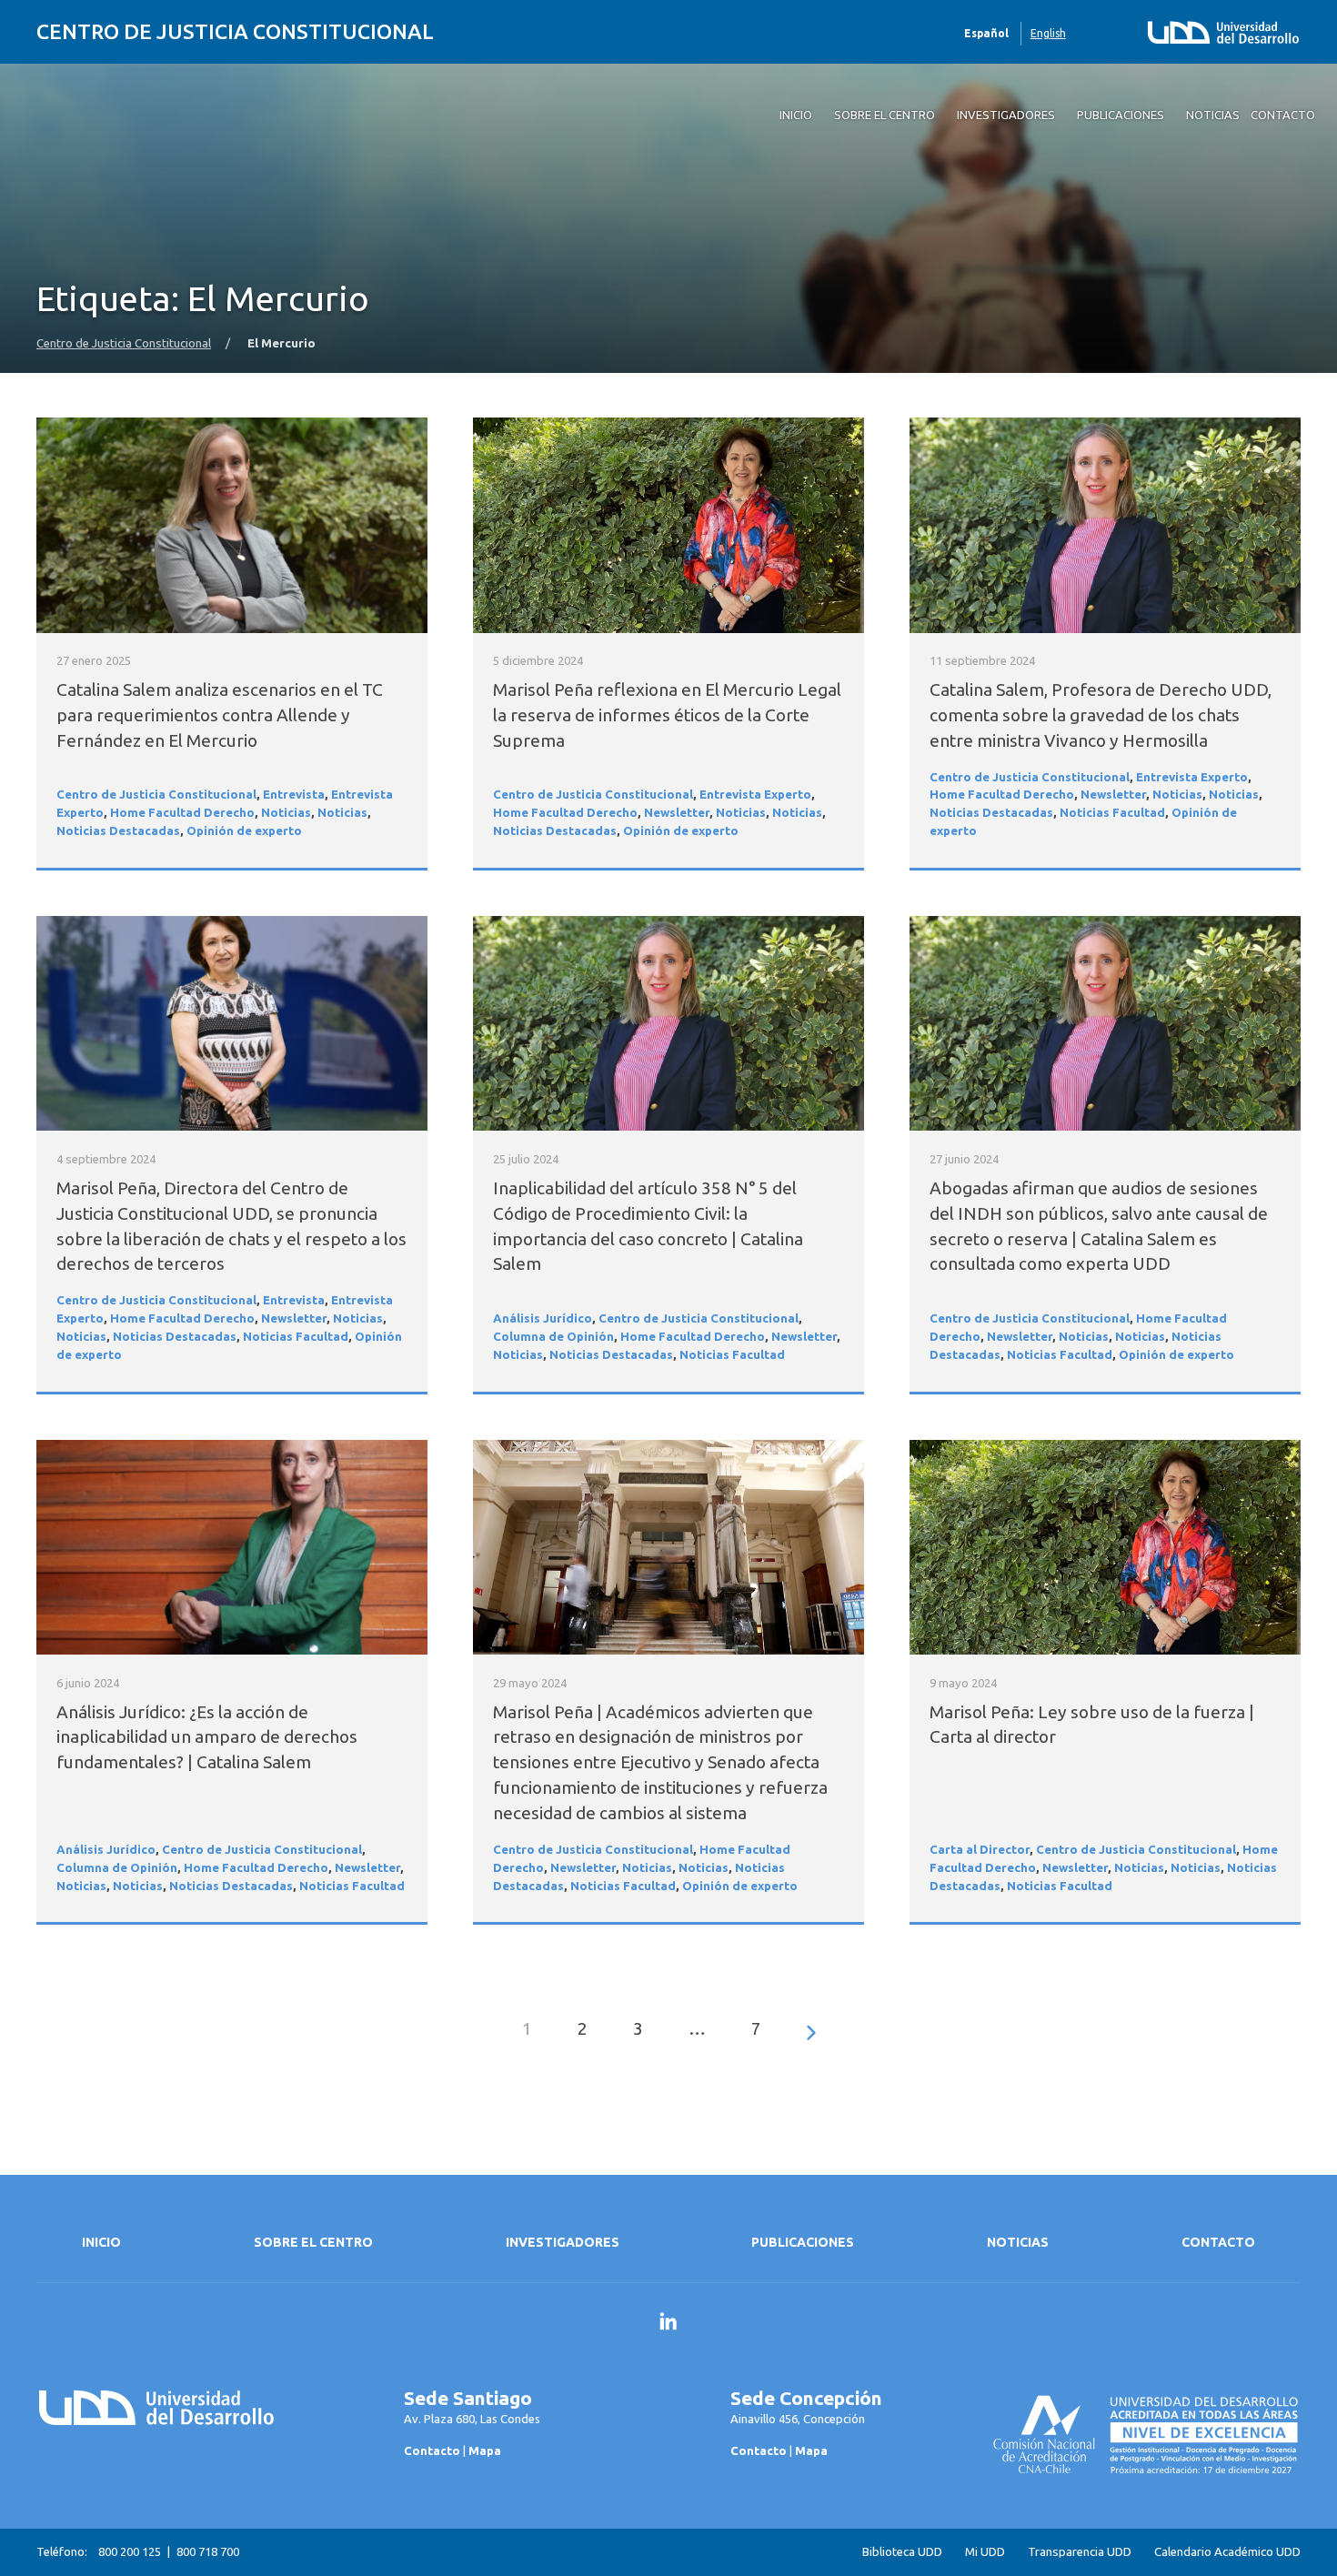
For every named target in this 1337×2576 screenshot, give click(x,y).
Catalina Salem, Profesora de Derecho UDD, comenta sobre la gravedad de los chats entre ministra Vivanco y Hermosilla (1101, 715)
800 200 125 (130, 2551)
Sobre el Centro (313, 2242)
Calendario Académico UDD (1227, 2552)
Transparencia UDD (1080, 2552)
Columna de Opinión (553, 1337)
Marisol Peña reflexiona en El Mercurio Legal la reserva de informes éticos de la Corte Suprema (667, 715)
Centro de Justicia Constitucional (235, 31)
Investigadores (563, 2242)
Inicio (101, 2242)
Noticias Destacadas (118, 831)
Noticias (286, 813)
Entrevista (294, 795)
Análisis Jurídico (543, 1318)
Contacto (1218, 2242)
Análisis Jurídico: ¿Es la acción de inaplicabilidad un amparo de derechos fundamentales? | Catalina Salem (207, 1737)
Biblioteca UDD (902, 2552)
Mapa (485, 2450)
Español (986, 33)
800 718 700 (208, 2551)
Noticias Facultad (1112, 813)
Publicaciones (803, 2242)
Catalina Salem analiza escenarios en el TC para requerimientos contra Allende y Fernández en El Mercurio (220, 715)
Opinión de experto (244, 831)
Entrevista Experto (755, 795)
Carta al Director (980, 1850)
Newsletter (677, 813)
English (1048, 33)
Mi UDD (985, 2552)
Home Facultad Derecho (182, 813)
